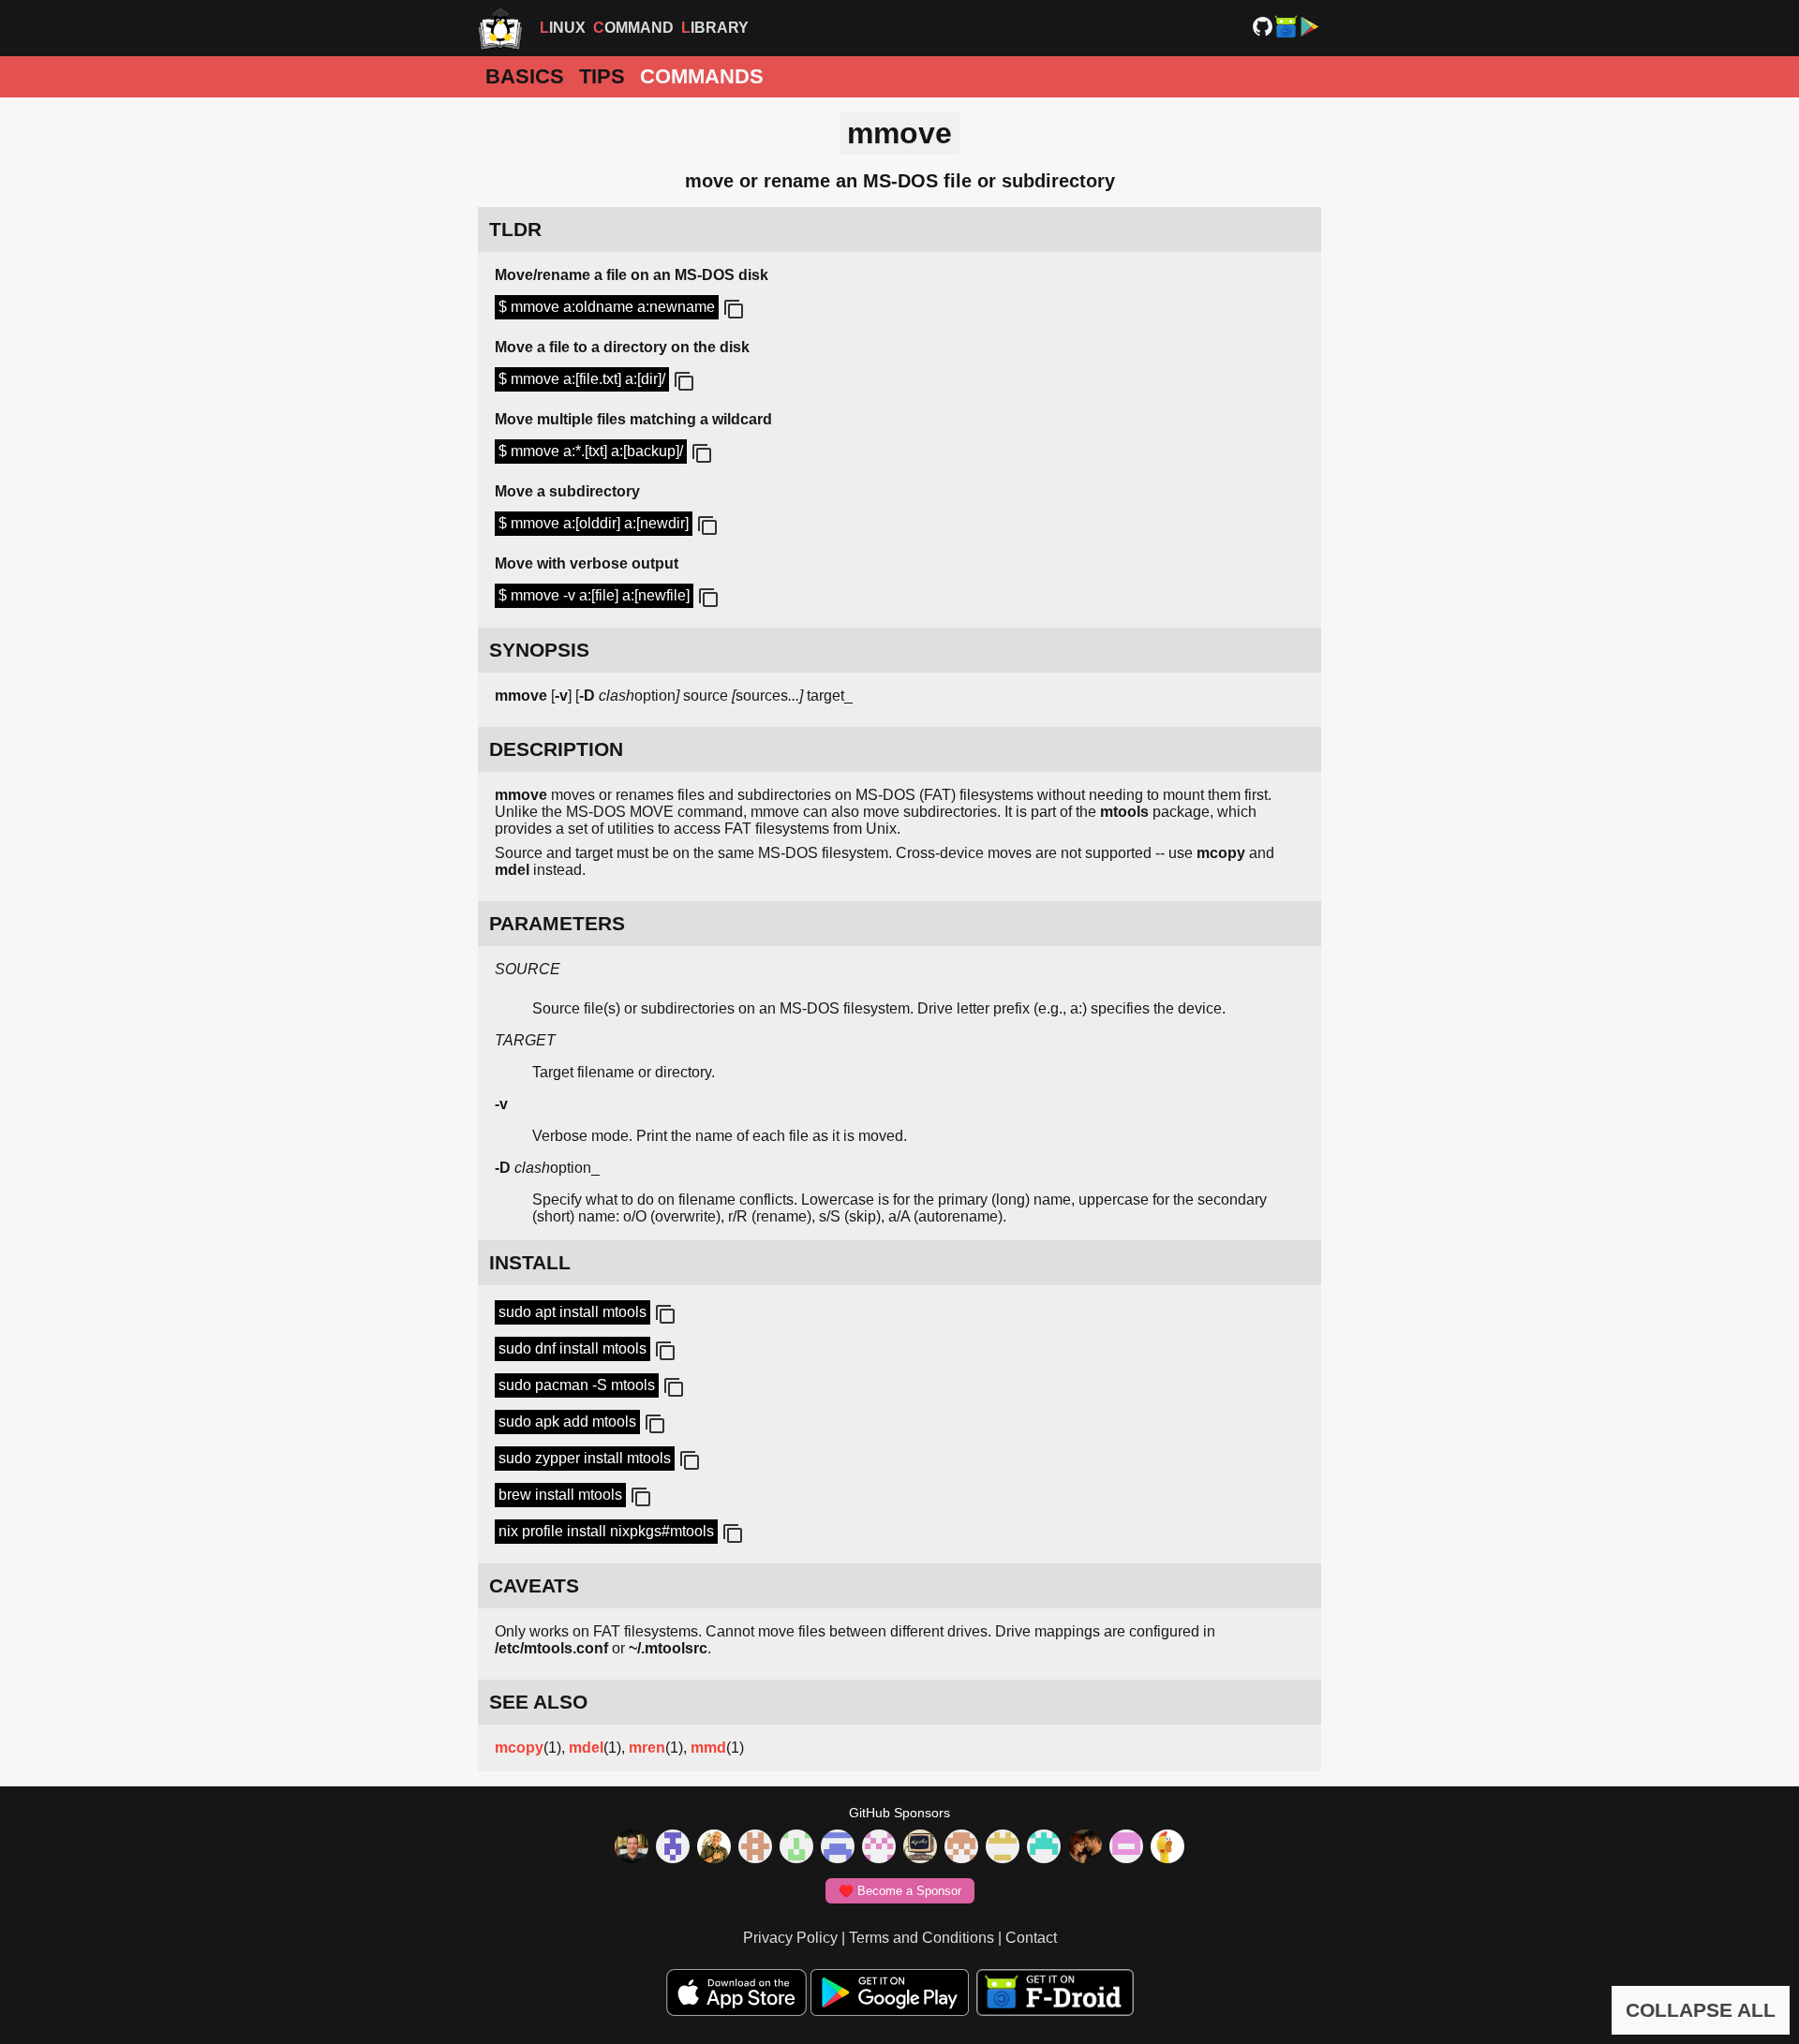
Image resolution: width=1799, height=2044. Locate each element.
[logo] (500, 28)
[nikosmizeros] (714, 1848)
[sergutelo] (1167, 1848)
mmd (708, 1748)
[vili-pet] (920, 1848)
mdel (586, 1748)
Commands (702, 76)
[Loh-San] (1003, 1848)
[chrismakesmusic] (961, 1848)
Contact (1031, 1938)
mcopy (519, 1748)
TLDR (515, 229)
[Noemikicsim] (1085, 1848)
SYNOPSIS (539, 650)
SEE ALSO (538, 1702)
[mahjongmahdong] (879, 1848)
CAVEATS (534, 1585)
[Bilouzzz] (755, 1848)
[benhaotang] (838, 1848)
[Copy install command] (663, 1315)
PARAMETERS (557, 923)
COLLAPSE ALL (1701, 2010)
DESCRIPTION (556, 749)
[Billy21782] (1126, 1848)
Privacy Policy (790, 1938)
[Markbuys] (1044, 1848)
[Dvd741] (796, 1848)
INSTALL (530, 1262)
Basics (525, 76)
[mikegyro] (632, 1848)
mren (647, 1748)
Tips (602, 76)
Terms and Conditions (922, 1938)
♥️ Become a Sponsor (900, 1891)
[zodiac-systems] (673, 1848)
